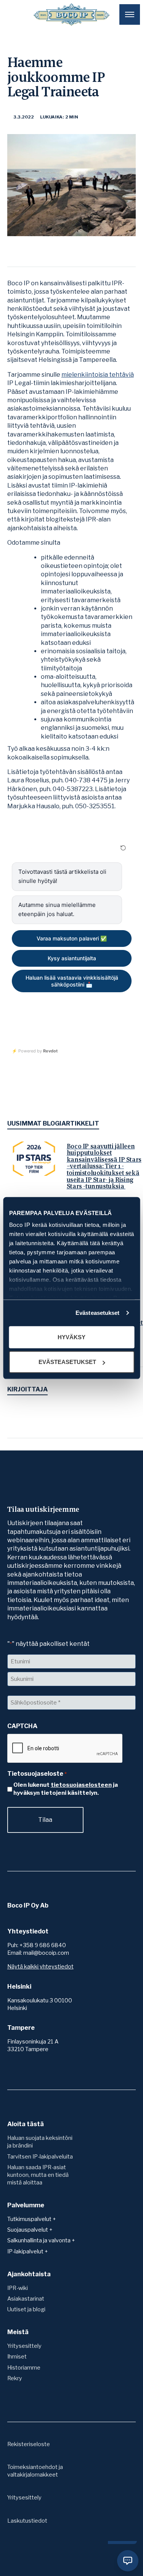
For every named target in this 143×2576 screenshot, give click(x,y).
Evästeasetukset (98, 1313)
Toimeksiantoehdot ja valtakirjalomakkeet (35, 2471)
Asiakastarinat (26, 2299)
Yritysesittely (24, 2346)
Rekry (15, 2378)
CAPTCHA (22, 1726)
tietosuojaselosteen (81, 1785)
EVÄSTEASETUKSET (67, 1362)
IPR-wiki (18, 2288)
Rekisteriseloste (29, 2444)
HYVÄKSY (71, 1337)
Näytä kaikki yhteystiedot (40, 1967)
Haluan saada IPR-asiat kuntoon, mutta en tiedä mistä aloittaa (38, 2175)
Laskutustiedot (27, 2521)
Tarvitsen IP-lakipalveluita (40, 2157)
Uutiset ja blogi (26, 2309)
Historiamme (24, 2368)
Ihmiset (17, 2357)
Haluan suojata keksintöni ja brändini (40, 2142)
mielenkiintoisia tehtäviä (98, 375)
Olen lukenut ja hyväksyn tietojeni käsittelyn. (66, 1789)
